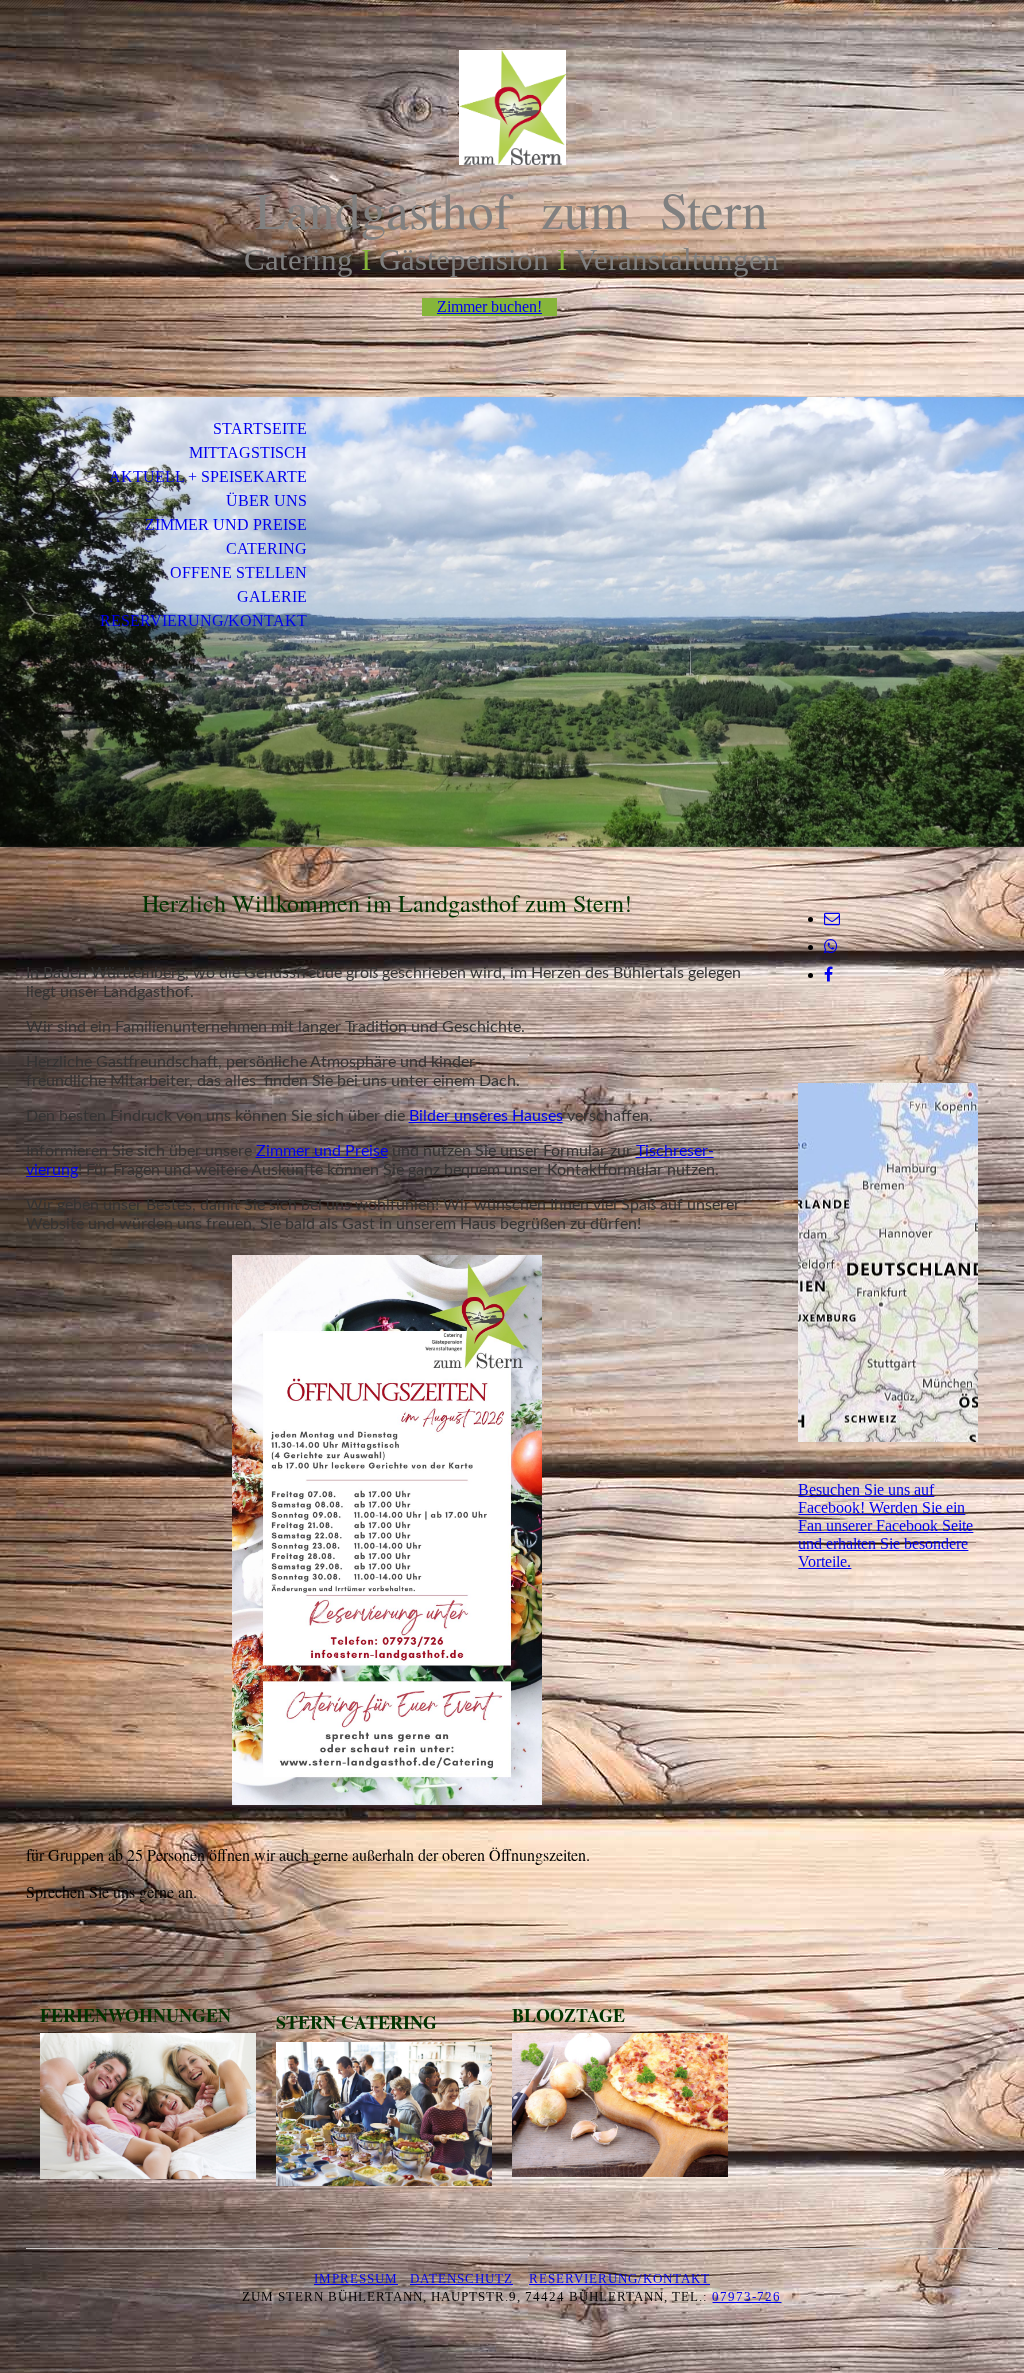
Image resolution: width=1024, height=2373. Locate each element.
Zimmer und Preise (226, 524)
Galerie (272, 596)
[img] (512, 107)
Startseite (260, 428)
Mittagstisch (248, 452)
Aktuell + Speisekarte (208, 476)
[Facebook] (828, 974)
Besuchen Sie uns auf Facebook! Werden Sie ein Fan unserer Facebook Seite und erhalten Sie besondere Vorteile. (885, 1525)
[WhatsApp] (831, 946)
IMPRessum (356, 2278)
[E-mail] (832, 918)
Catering (266, 548)
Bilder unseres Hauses (486, 1116)
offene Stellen (238, 572)
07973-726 (746, 2296)
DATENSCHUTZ (461, 2278)
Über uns (266, 500)
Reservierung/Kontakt (203, 620)
